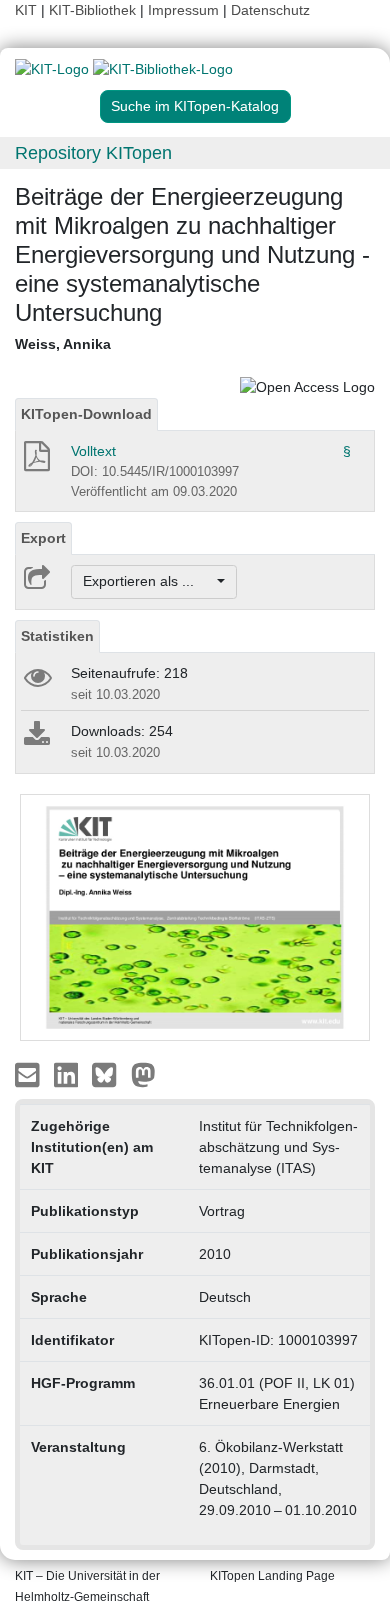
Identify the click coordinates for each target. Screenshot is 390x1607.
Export (43, 538)
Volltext (93, 451)
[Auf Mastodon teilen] (143, 1074)
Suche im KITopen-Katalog (195, 106)
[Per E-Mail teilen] (29, 1074)
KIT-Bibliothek (94, 10)
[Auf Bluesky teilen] (109, 1074)
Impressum (183, 10)
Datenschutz (270, 10)
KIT (26, 10)
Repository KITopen (93, 153)
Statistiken (57, 636)
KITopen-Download (86, 414)
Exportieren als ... (148, 581)
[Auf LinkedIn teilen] (68, 1074)
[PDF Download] (35, 462)
